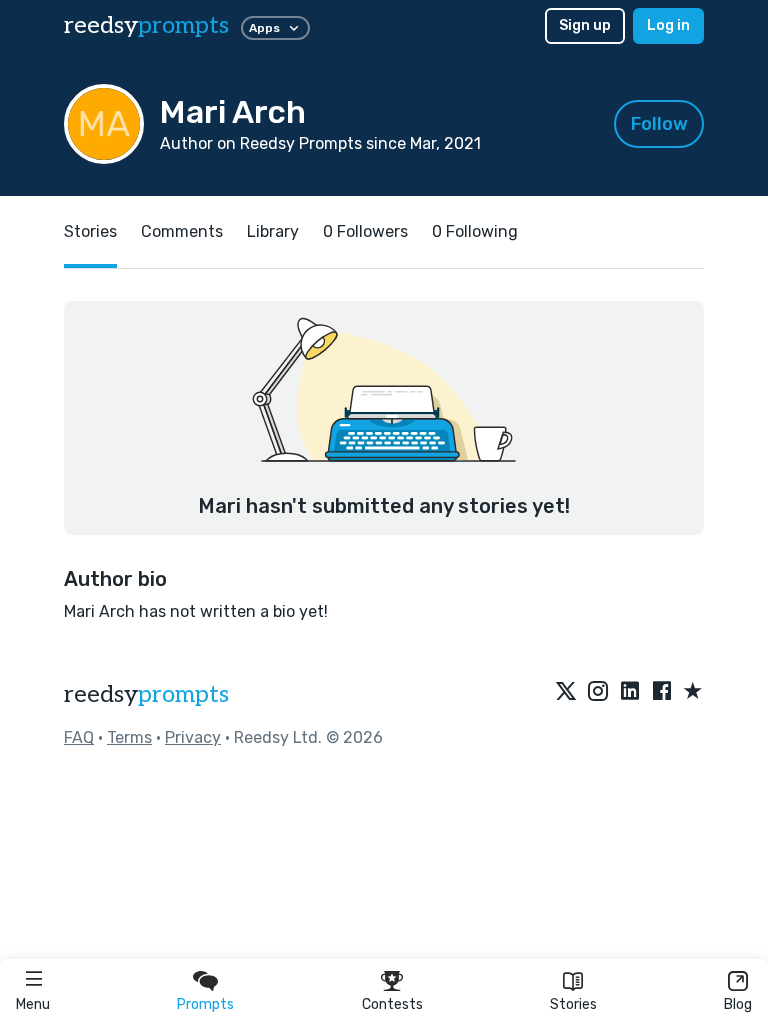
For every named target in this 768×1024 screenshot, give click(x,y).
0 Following (475, 231)
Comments (182, 231)
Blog (738, 1004)
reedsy (146, 25)
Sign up (585, 25)
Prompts (205, 1004)
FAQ (79, 737)
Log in (668, 25)
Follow (659, 124)
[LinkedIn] (630, 692)
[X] (566, 692)
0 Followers (365, 231)
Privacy (193, 737)
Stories (573, 1004)
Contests (392, 1004)
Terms (129, 737)
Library (273, 231)
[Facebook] (662, 692)
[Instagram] (598, 692)
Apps (264, 28)
